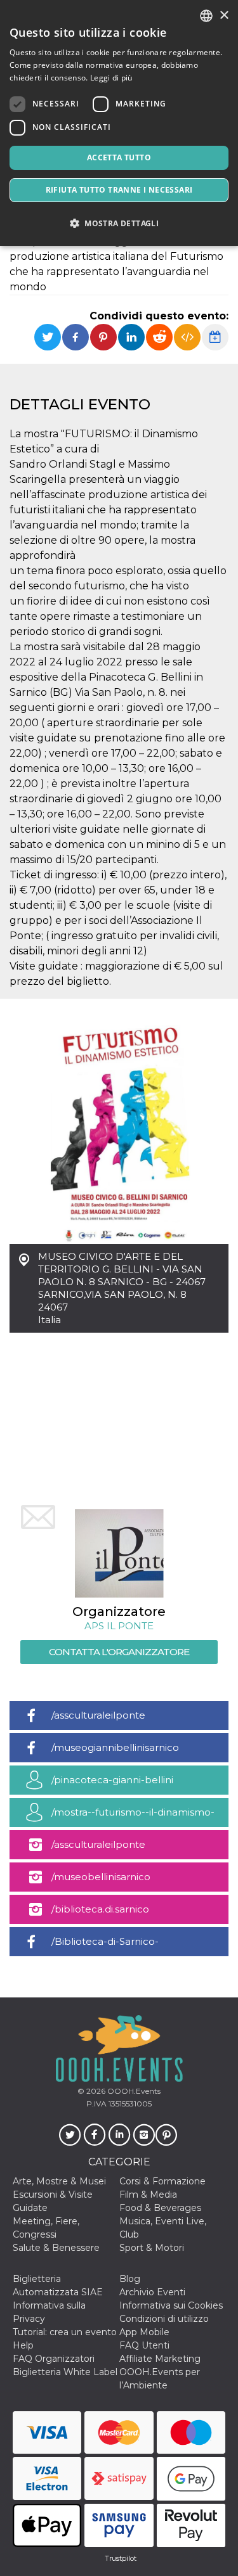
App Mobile (144, 2332)
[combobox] (206, 16)
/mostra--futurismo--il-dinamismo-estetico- (133, 1817)
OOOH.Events (133, 2091)
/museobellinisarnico (101, 1877)
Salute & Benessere (56, 2248)
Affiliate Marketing (160, 2359)
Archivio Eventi (152, 2292)
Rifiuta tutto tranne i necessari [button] (119, 190)
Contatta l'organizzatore (119, 1652)
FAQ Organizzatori (54, 2359)
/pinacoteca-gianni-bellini (112, 1780)
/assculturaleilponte (98, 1715)
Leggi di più (111, 78)
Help (23, 2345)
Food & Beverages (160, 2208)
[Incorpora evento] (187, 337)
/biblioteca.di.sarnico (100, 1909)
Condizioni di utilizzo (164, 2319)
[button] (119, 223)
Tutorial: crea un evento (65, 2332)
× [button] (224, 16)
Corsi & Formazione (162, 2181)
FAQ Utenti (144, 2345)
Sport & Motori (152, 2248)
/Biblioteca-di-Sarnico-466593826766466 (105, 1946)
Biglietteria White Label (65, 2372)
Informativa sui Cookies (171, 2305)
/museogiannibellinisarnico (115, 1747)
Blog (130, 2279)
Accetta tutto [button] (119, 157)
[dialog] (119, 123)
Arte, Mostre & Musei (59, 2181)
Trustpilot (121, 2558)
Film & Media (148, 2195)
